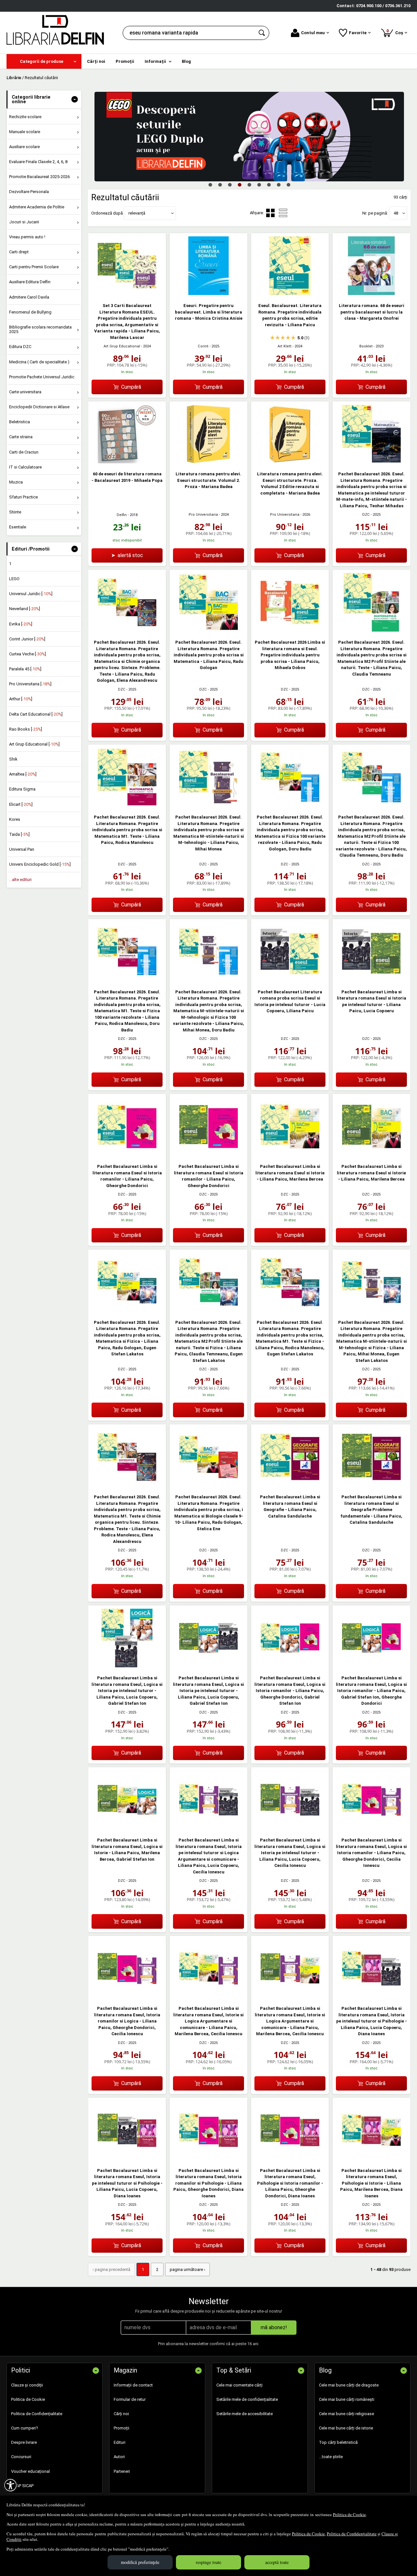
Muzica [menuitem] (16, 482)
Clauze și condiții (27, 2385)
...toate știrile (331, 2457)
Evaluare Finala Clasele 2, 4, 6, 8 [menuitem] (38, 162)
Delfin (122, 515)
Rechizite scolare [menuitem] (25, 117)
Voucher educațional (30, 2471)
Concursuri (21, 2457)
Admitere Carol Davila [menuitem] (29, 297)
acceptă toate (277, 2562)
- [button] (75, 99)
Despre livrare (24, 2442)
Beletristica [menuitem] (20, 422)
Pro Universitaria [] (30, 684)
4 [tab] (239, 185)
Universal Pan (22, 849)
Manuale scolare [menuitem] (25, 132)
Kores (15, 819)
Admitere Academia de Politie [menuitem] (37, 207)
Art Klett (285, 346)
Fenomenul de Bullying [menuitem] (30, 312)
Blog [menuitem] (186, 61)
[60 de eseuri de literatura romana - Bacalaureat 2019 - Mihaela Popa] (127, 462)
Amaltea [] (23, 774)
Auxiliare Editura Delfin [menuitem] (30, 282)
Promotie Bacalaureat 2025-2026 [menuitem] (39, 177)
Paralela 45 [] (25, 669)
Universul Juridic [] (31, 594)
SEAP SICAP (22, 2486)
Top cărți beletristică (338, 2442)
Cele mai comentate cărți (239, 2385)
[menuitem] (44, 61)
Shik (13, 759)
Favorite (358, 33)
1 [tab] (210, 185)
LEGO (14, 579)
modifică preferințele (140, 2562)
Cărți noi (121, 2414)
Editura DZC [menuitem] (20, 347)
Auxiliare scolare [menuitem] (24, 147)
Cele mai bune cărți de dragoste (349, 2385)
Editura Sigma (22, 789)
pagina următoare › (187, 2269)
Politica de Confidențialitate (352, 2534)
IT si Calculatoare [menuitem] (25, 467)
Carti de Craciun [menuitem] (24, 452)
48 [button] (396, 213)
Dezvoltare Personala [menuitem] (29, 192)
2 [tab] (220, 185)
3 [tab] (230, 185)
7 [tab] (269, 185)
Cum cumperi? (25, 2428)
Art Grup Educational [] (34, 744)
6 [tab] (259, 185)
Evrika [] (21, 624)
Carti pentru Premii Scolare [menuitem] (34, 267)
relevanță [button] (137, 213)
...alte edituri (20, 880)
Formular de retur (130, 2399)
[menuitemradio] (283, 213)
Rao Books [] (26, 729)
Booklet (366, 346)
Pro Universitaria (203, 515)
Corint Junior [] (27, 639)
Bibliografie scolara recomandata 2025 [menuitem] (40, 329)
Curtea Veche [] (28, 654)
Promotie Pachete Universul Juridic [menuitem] (42, 377)
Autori (119, 2457)
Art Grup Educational (122, 346)
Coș (396, 32)
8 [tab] (279, 185)
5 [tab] (249, 185)
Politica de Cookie (349, 2514)
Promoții (122, 2428)
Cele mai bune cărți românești (347, 2399)
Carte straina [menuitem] (21, 437)
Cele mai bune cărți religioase (346, 2414)
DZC (366, 515)
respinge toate (208, 2562)
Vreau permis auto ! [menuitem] (27, 237)
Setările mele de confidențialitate (247, 2399)
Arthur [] (21, 699)
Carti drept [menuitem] (19, 252)
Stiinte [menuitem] (15, 512)
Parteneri (122, 2471)
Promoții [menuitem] (125, 61)
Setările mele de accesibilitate (244, 2414)
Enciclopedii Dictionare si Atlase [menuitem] (39, 407)
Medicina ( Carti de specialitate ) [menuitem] (39, 362)
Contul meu (313, 33)
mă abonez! (274, 2327)
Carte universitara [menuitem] (25, 392)
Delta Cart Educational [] (36, 714)
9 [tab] (288, 185)
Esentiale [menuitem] (18, 527)
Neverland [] (25, 609)
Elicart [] (21, 804)
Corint (203, 346)
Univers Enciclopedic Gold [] (40, 864)
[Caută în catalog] (262, 33)
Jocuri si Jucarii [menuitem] (24, 222)
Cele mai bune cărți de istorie (346, 2428)
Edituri (120, 2442)
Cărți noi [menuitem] (96, 61)
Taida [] (19, 834)
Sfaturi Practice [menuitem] (23, 497)
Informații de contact (133, 2385)
